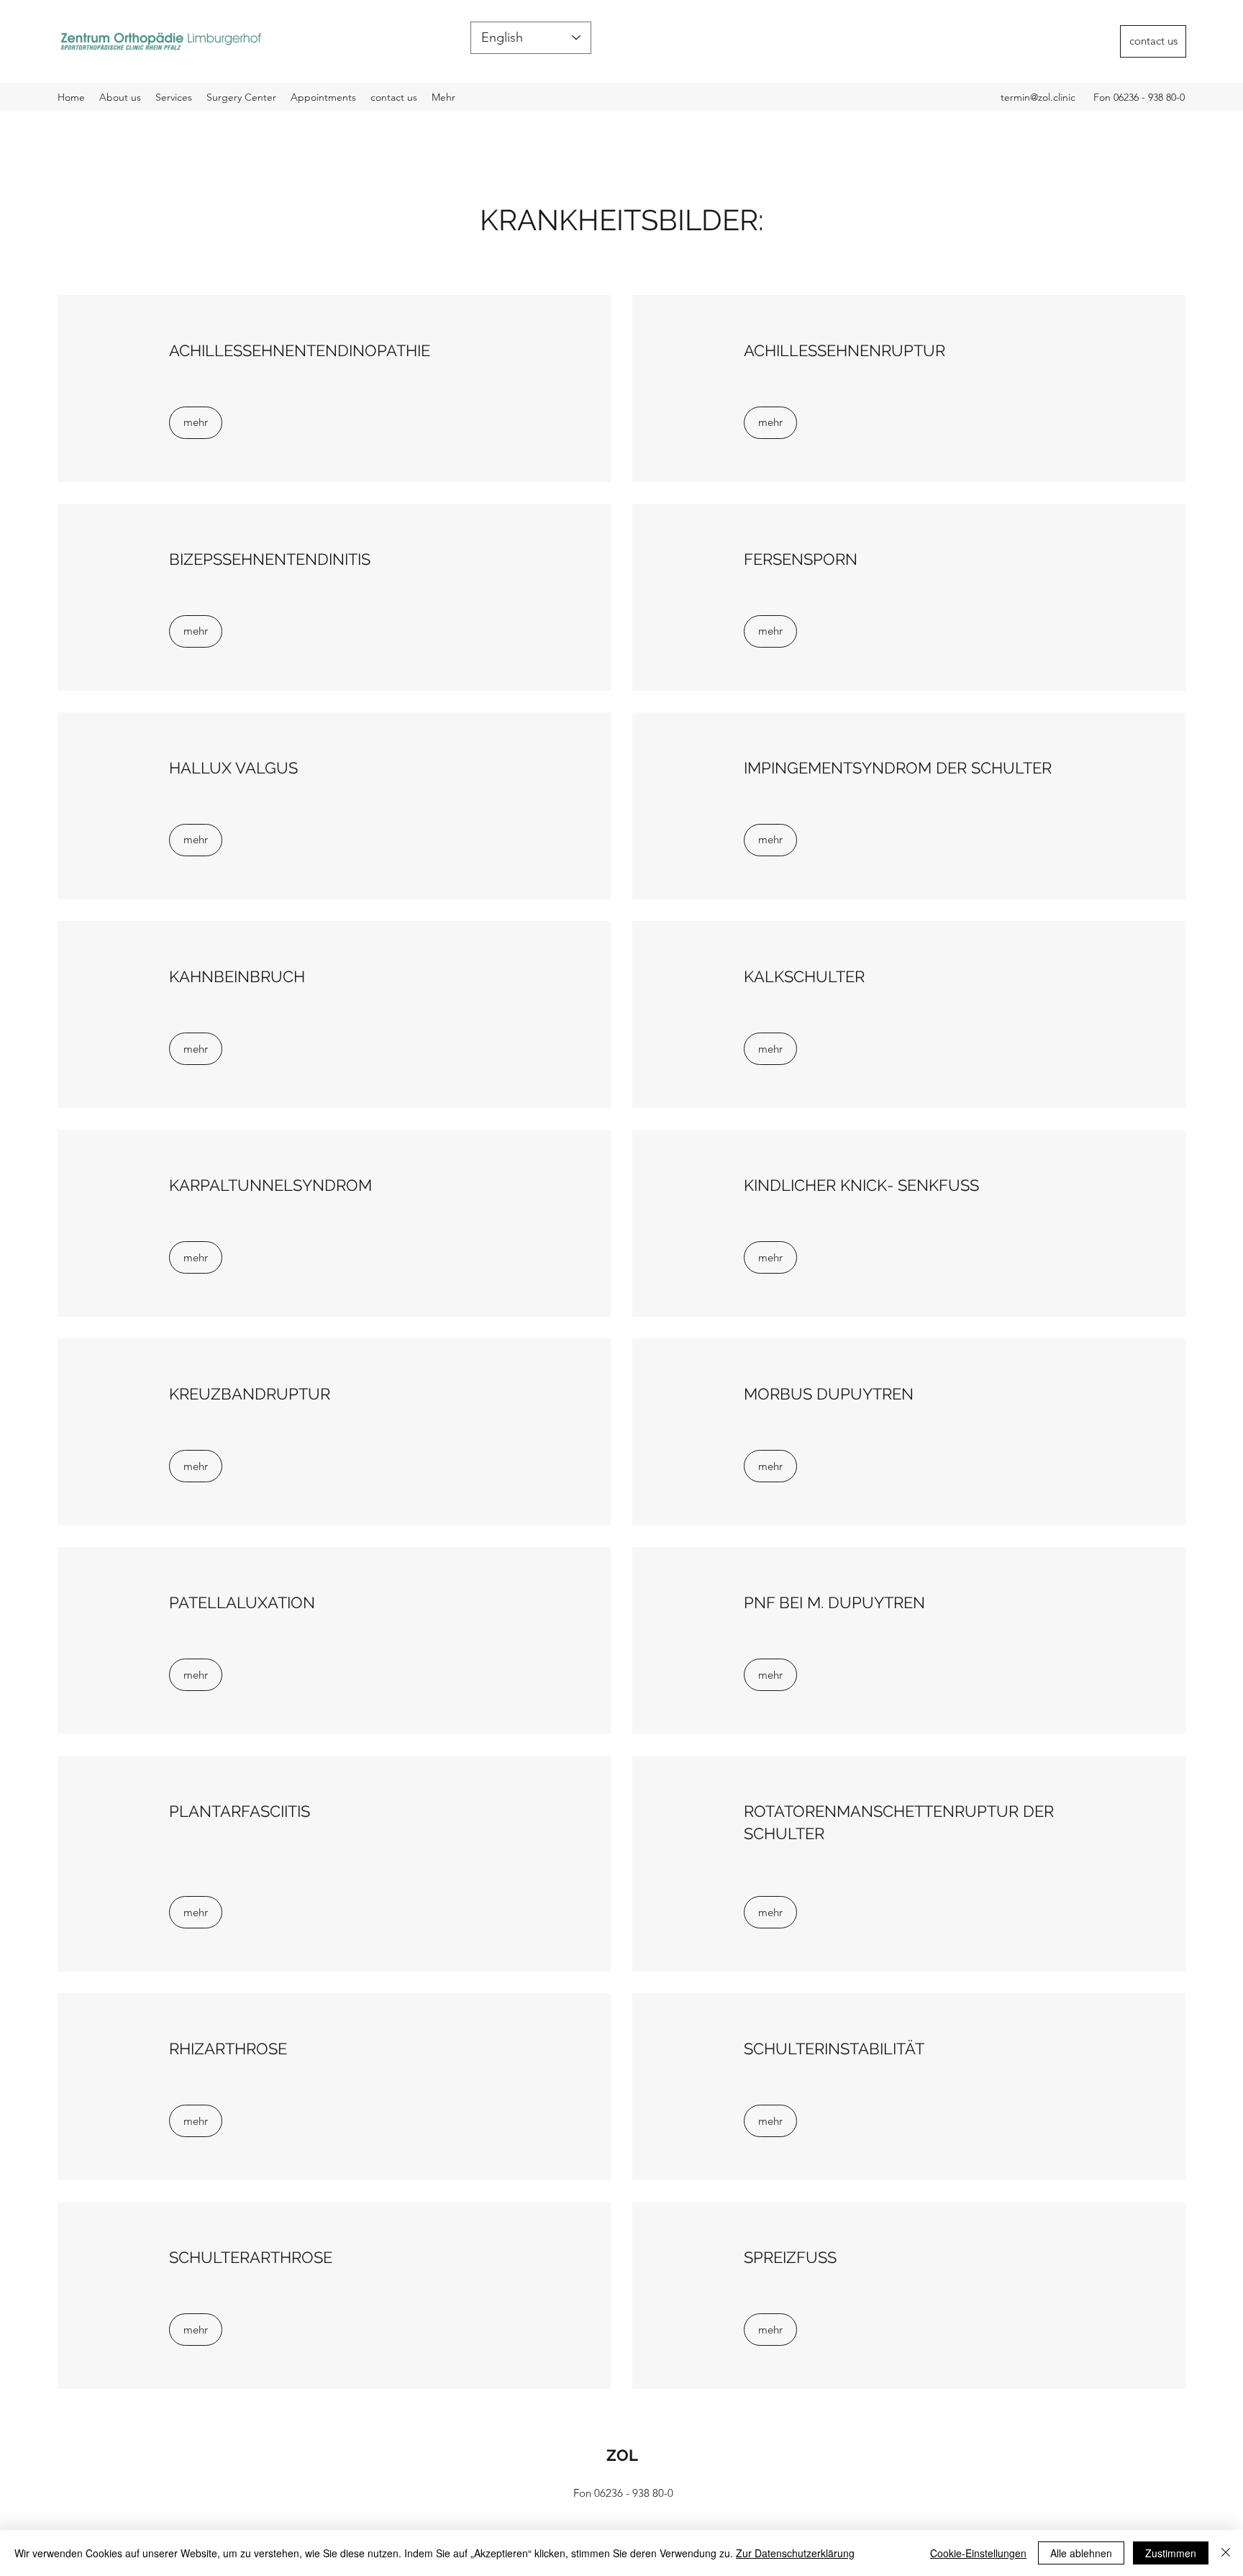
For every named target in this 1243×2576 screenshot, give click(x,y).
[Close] (1226, 2553)
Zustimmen (1171, 2553)
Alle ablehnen (1081, 2553)
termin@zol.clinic (1038, 97)
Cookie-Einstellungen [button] (978, 2553)
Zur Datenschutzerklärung (795, 2553)
